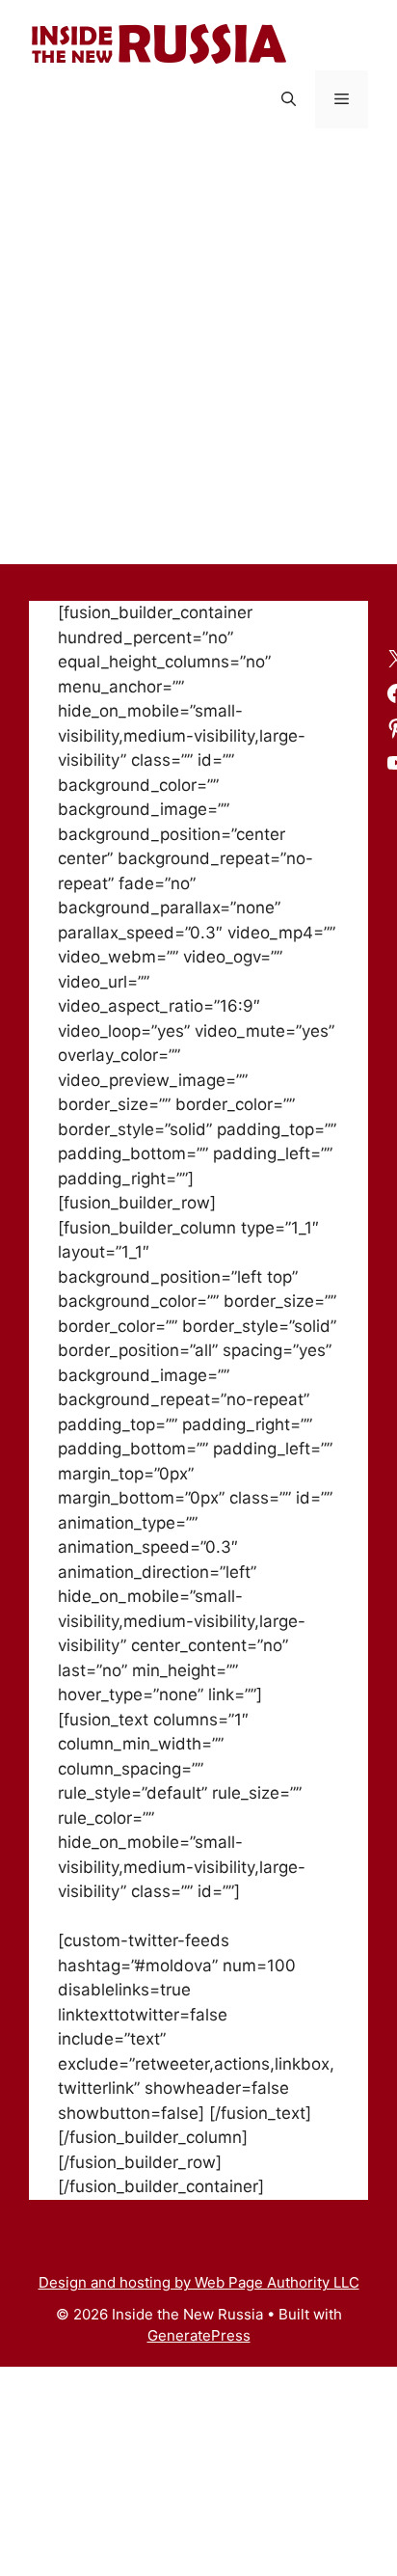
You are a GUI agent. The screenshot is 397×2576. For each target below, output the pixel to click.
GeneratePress (199, 2335)
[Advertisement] (198, 356)
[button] (289, 99)
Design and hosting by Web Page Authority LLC (199, 2282)
